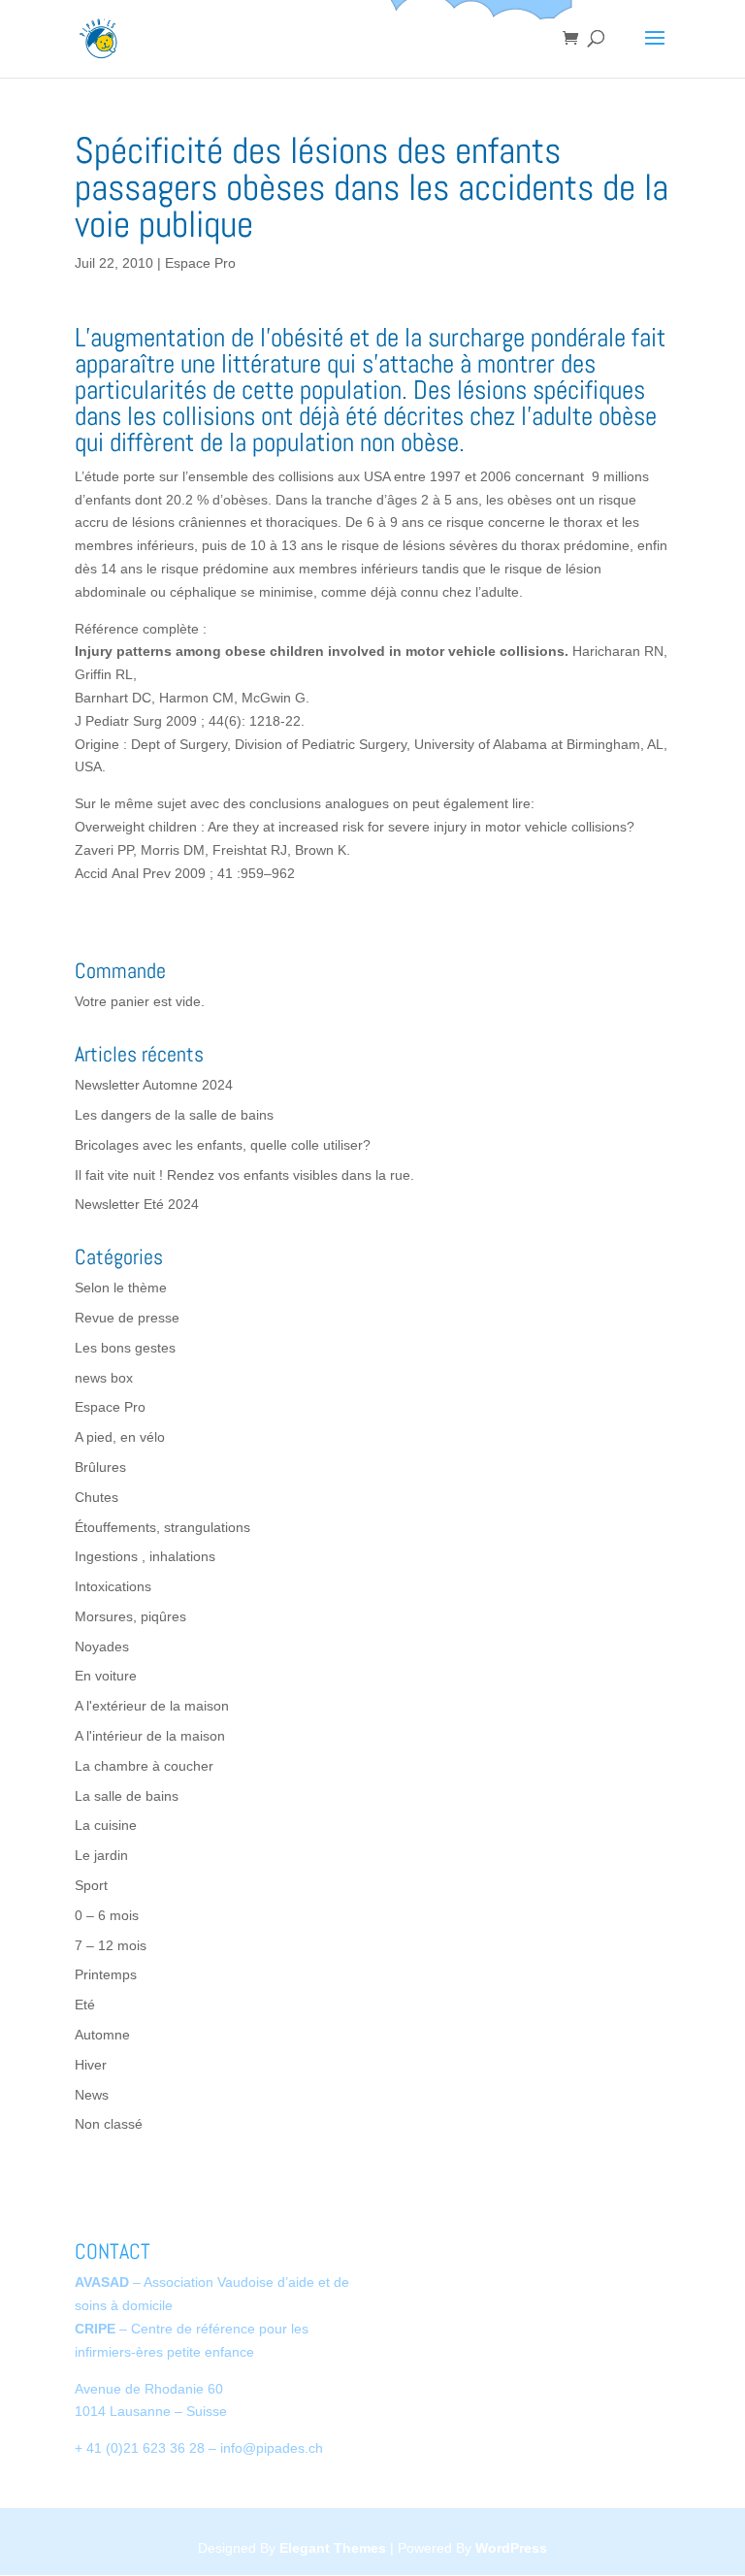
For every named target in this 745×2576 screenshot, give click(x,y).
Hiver (91, 2065)
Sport (91, 1885)
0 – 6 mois (107, 1915)
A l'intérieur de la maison (150, 1736)
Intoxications (113, 1586)
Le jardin (101, 1855)
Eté (85, 2005)
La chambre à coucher (144, 1766)
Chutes (97, 1497)
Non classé (109, 2124)
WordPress (511, 2548)
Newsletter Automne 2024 (154, 1085)
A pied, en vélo (120, 1437)
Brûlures (100, 1467)
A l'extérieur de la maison (152, 1706)
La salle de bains (127, 1796)
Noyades (102, 1647)
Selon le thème (121, 1288)
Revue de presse (127, 1318)
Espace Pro (200, 263)
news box (104, 1378)
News (92, 2095)
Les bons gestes (125, 1348)
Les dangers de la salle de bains (174, 1115)
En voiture (106, 1676)
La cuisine (106, 1825)
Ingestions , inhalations (145, 1556)
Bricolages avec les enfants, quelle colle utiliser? (223, 1145)
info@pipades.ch (272, 2448)
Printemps (106, 1974)
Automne (102, 2035)
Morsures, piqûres (130, 1616)
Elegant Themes (333, 2548)
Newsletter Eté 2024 (137, 1204)
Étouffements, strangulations (162, 1527)
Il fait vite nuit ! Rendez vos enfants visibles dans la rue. (244, 1175)
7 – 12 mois (111, 1945)
